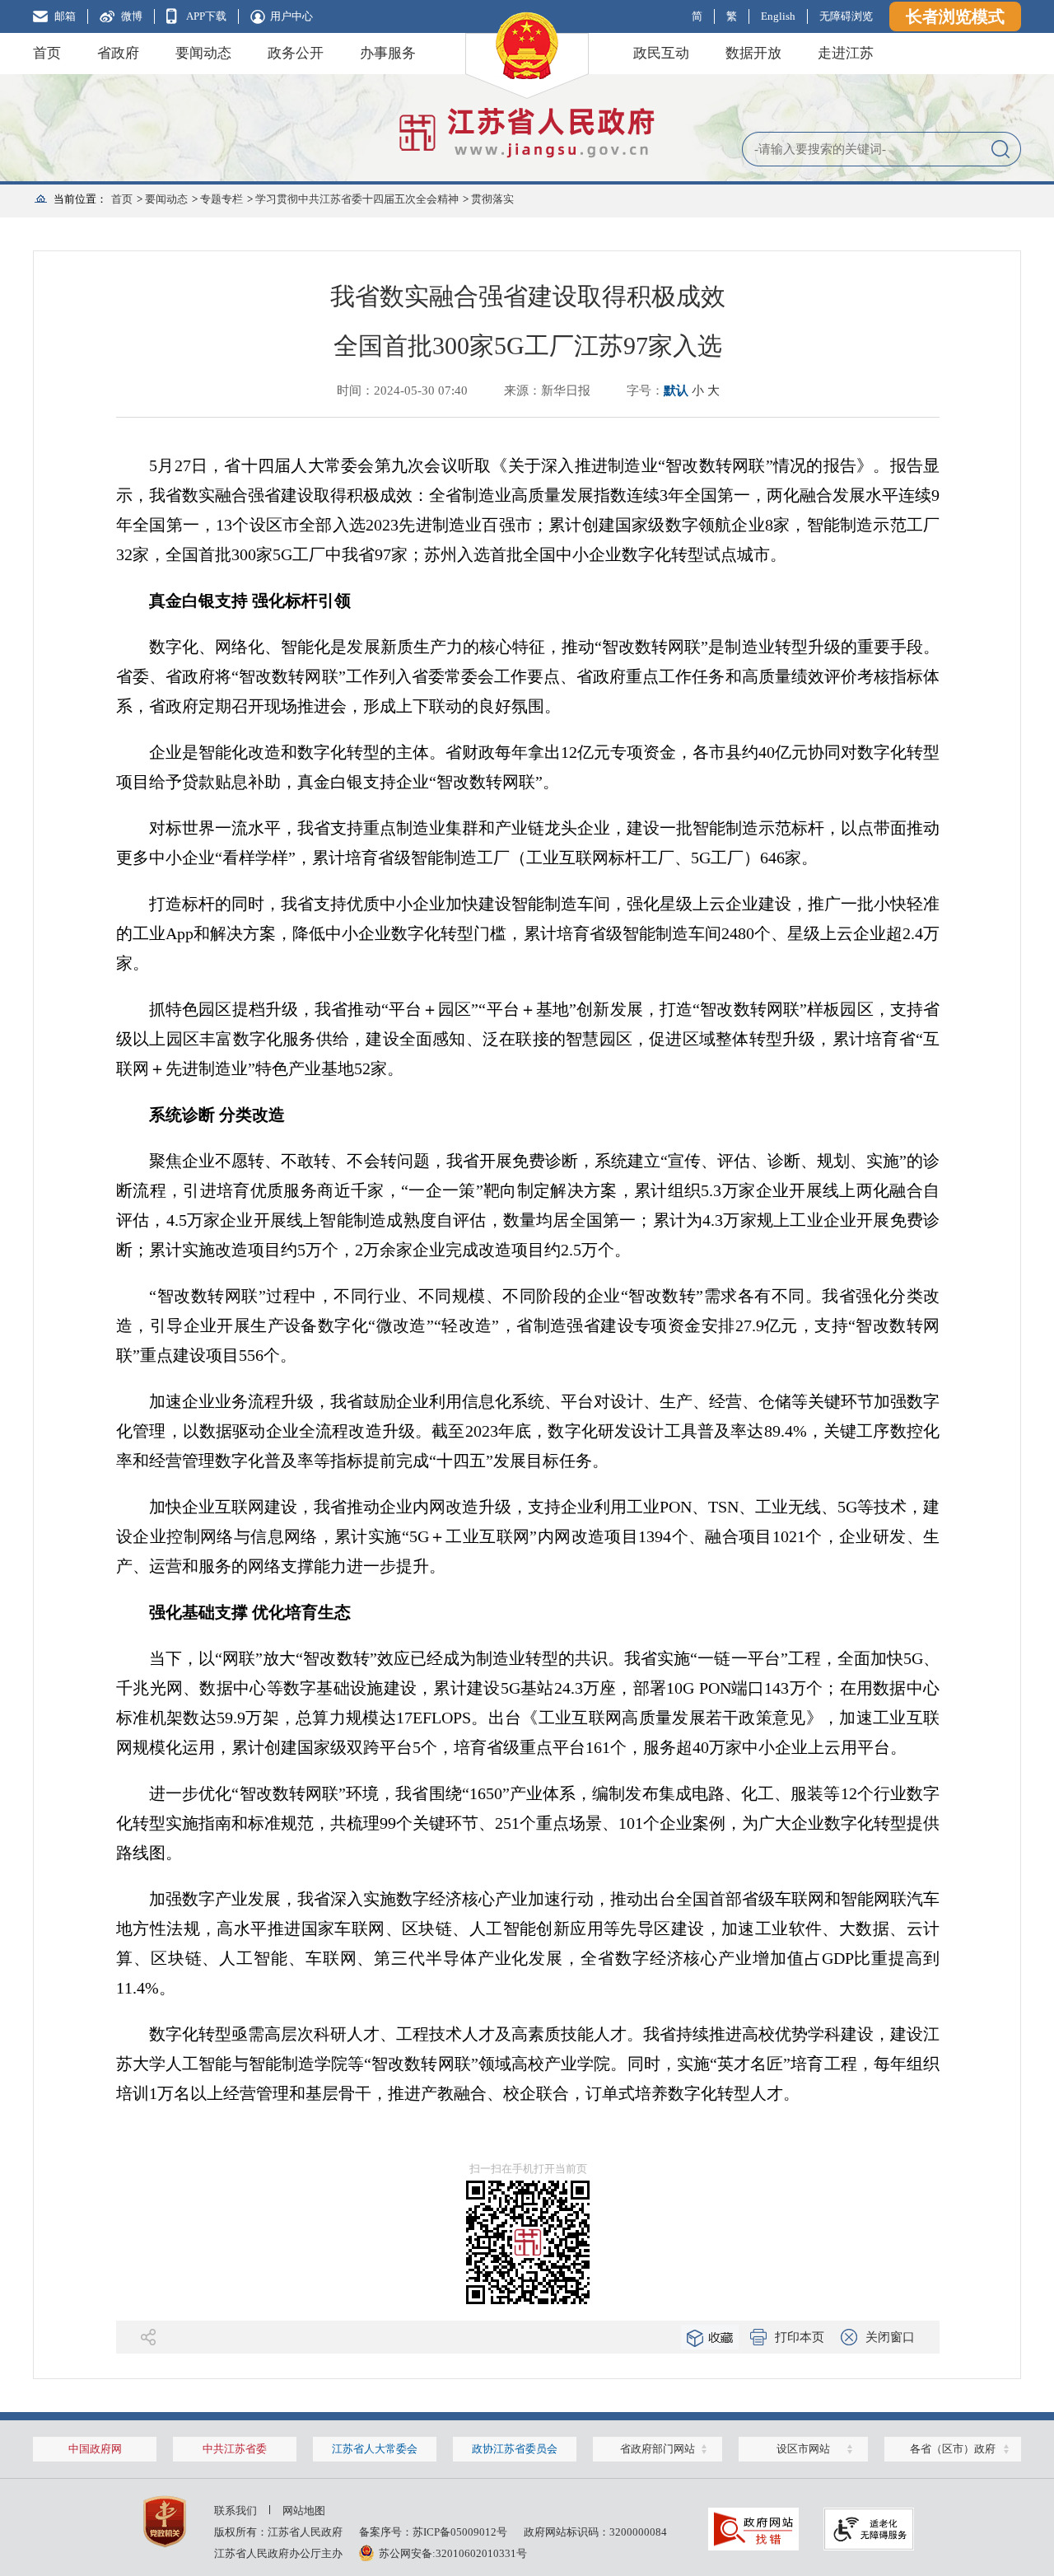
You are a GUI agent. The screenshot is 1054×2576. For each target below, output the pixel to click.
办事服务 (388, 53)
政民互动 (661, 53)
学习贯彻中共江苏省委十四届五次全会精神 (357, 199)
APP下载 (206, 16)
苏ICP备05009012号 (460, 2532)
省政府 (118, 53)
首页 (47, 53)
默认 (676, 390)
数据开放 (753, 53)
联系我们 (236, 2511)
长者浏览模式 (955, 16)
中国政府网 (95, 2449)
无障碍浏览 (846, 16)
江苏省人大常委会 (375, 2449)
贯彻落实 (492, 199)
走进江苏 (846, 53)
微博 (132, 16)
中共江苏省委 (235, 2449)
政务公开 (296, 53)
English (778, 16)
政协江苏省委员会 (515, 2449)
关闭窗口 (890, 2337)
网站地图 (304, 2511)
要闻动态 (203, 53)
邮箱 (65, 16)
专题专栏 (222, 199)
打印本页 (800, 2337)
